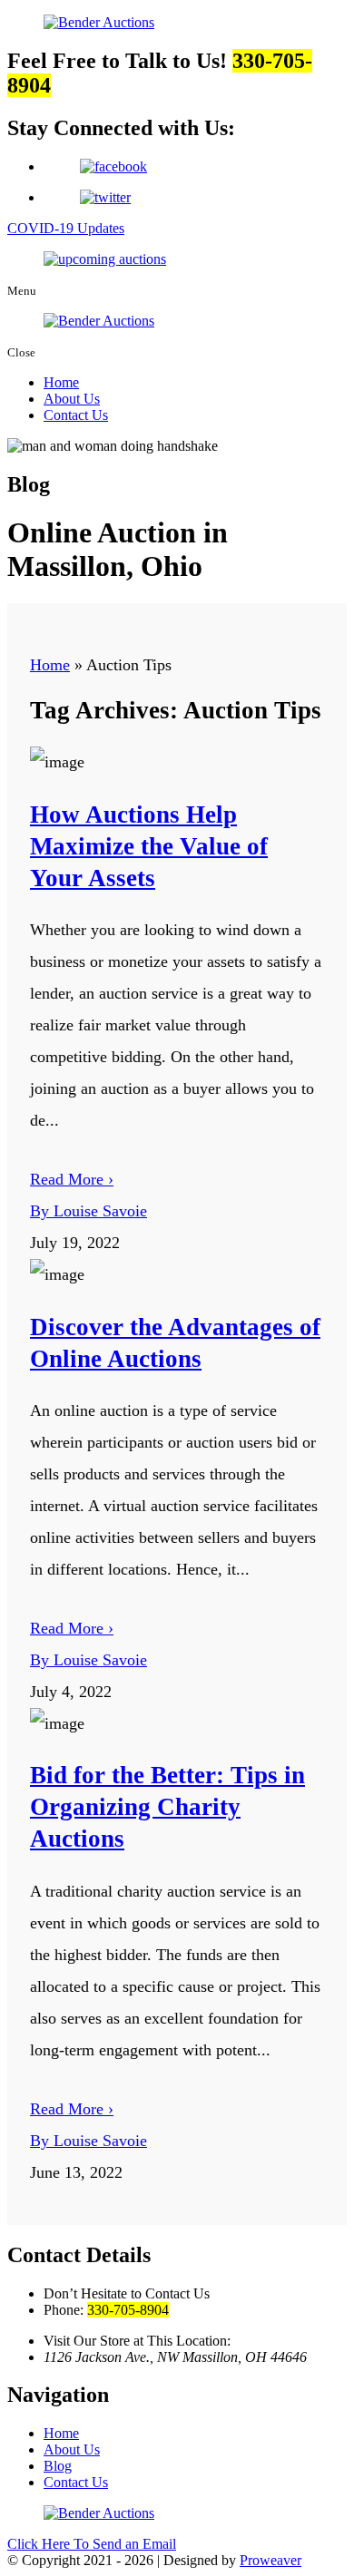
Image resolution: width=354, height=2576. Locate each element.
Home (61, 382)
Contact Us (76, 415)
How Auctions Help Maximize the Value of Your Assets (149, 846)
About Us (72, 399)
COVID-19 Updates (66, 228)
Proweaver (270, 2560)
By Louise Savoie (88, 1211)
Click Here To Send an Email (92, 2544)
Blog (58, 2466)
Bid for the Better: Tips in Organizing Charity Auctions (167, 1807)
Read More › (72, 1179)
